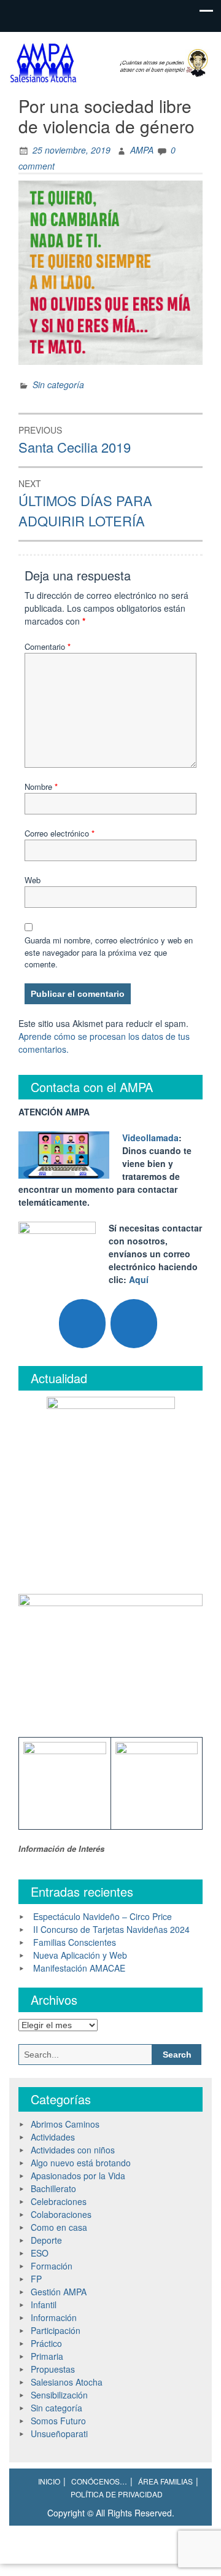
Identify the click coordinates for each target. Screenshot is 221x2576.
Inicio (49, 2481)
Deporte (46, 2240)
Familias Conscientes (75, 1942)
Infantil (44, 2305)
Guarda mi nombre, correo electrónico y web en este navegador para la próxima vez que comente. (109, 952)
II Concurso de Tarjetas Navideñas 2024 (111, 1929)
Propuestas (53, 2369)
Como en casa (59, 2227)
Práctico (46, 2343)
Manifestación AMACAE (79, 1968)
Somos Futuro (58, 2421)
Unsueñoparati (59, 2434)
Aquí (139, 1279)
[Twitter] (82, 1324)
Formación (52, 2266)
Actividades (53, 2137)
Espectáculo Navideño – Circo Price (103, 1916)
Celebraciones (59, 2201)
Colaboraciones (61, 2214)
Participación (56, 2330)
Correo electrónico (60, 833)
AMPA (142, 150)
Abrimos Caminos (65, 2124)
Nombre (41, 786)
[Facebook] (134, 1324)
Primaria (47, 2356)
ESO (40, 2253)
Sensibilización (59, 2395)
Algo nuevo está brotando (81, 2163)
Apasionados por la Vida (78, 2176)
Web (33, 880)
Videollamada (150, 1138)
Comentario (48, 646)
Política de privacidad (117, 2494)
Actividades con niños (73, 2150)
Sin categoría (58, 384)
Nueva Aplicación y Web (80, 1955)
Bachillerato (53, 2188)
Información (54, 2317)
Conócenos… (99, 2481)
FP (36, 2279)
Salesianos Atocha (67, 2382)
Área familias (165, 2481)
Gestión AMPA (59, 2292)
